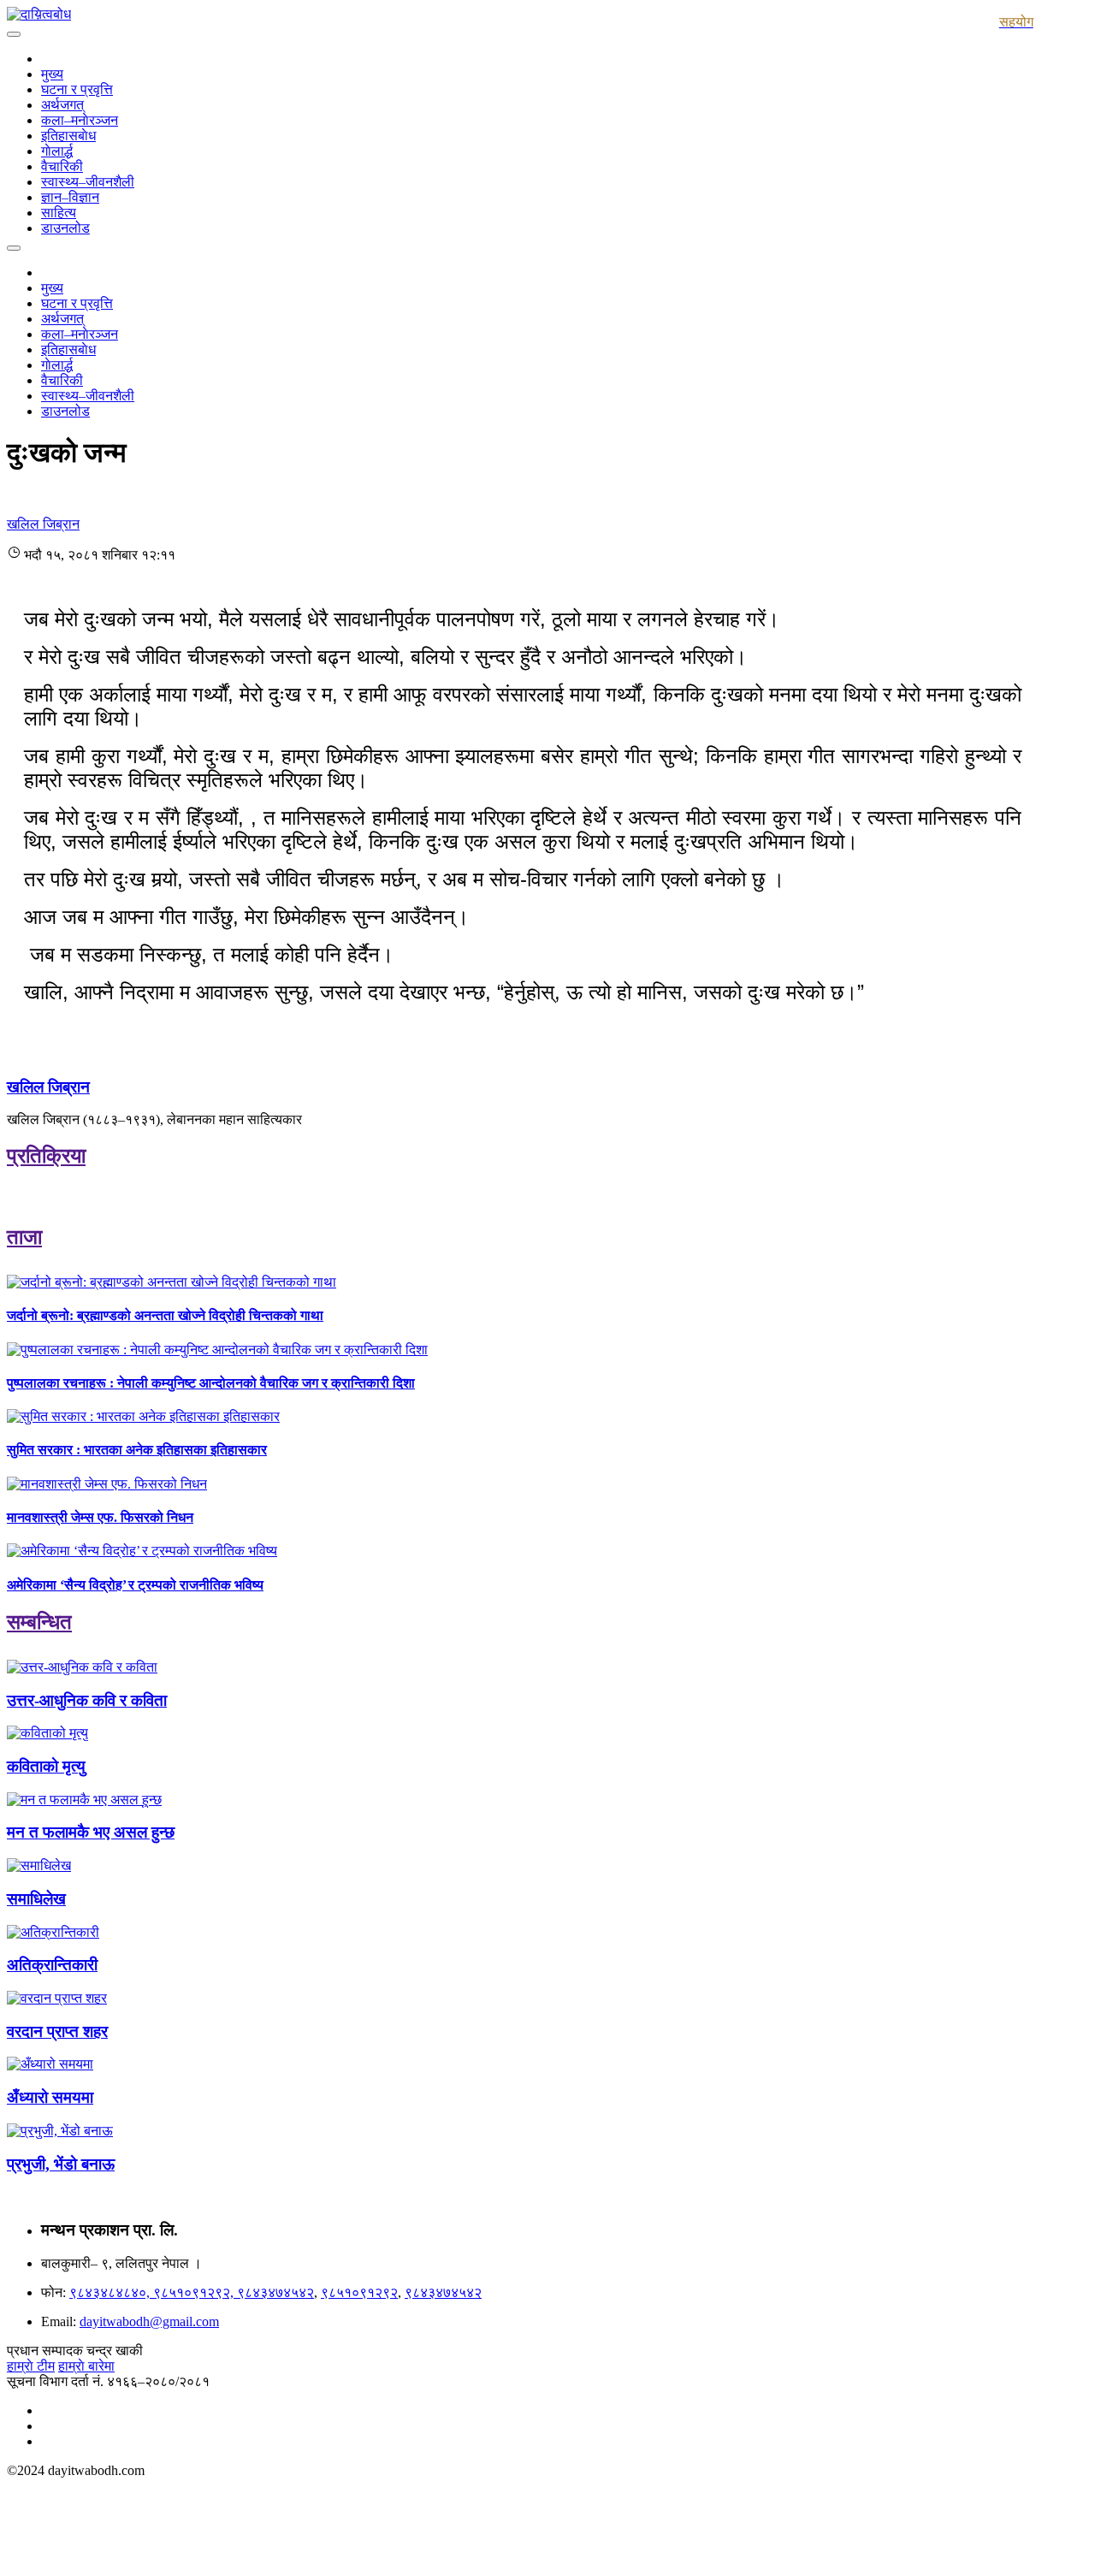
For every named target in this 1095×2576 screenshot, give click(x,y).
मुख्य (52, 74)
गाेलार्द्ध (57, 151)
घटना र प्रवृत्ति (77, 89)
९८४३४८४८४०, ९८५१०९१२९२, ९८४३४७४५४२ (192, 2292)
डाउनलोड (65, 228)
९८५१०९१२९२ (359, 2292)
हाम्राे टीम (31, 2366)
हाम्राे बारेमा (86, 2366)
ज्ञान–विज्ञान (70, 197)
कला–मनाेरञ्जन (80, 120)
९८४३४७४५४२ (443, 2292)
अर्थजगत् (62, 105)
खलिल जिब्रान (48, 1087)
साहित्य (59, 213)
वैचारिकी (62, 166)
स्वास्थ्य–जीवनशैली (88, 182)
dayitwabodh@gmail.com (149, 2321)
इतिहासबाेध (68, 136)
